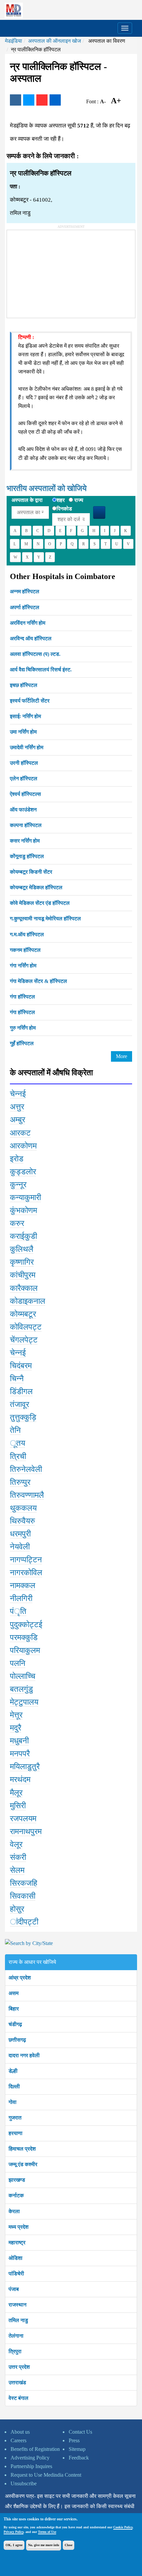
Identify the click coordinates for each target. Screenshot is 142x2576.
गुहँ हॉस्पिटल (22, 1043)
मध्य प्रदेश (18, 2227)
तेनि (15, 1430)
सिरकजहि (24, 1883)
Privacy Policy (14, 2532)
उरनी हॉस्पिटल (24, 763)
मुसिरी (18, 1806)
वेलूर (16, 1844)
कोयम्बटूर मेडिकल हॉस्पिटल (36, 887)
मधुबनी (19, 1741)
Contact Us (80, 2432)
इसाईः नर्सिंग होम (25, 716)
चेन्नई (18, 1094)
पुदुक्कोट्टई (26, 1625)
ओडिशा (16, 2258)
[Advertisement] (56, 271)
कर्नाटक (16, 2195)
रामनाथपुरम (26, 1831)
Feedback (79, 2458)
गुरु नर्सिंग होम (23, 1028)
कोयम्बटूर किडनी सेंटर (31, 872)
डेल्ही (13, 2071)
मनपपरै (20, 1754)
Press (74, 2440)
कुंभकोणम (23, 1210)
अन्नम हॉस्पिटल (25, 591)
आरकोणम (23, 1146)
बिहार (14, 2009)
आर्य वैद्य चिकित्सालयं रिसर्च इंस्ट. (41, 670)
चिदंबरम (21, 1366)
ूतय (18, 1443)
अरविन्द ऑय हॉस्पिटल (31, 638)
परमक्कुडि (24, 1637)
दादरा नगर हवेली (24, 2055)
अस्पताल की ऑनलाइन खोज (54, 41)
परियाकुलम (25, 1650)
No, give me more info (44, 2545)
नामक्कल (23, 1585)
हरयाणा (16, 2133)
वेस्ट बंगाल (18, 2398)
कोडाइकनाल (28, 1301)
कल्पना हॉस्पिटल (26, 825)
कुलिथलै (22, 1249)
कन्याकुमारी (25, 1197)
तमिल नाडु (18, 2320)
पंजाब (14, 2289)
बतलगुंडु (21, 1689)
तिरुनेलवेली (26, 1469)
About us (20, 2432)
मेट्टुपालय (24, 1702)
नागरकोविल (26, 1573)
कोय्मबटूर (23, 1314)
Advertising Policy (30, 2458)
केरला (14, 2211)
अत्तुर (17, 1107)
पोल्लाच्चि (23, 1676)
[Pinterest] (42, 100)
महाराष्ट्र (17, 2242)
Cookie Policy (123, 2527)
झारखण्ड (17, 2180)
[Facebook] (16, 100)
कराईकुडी (23, 1236)
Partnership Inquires (31, 2466)
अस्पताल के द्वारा (27, 500)
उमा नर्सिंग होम (23, 732)
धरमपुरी (20, 1534)
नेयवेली (20, 1547)
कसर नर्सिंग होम (25, 841)
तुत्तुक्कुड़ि (23, 1417)
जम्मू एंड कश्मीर (23, 2164)
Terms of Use (47, 2532)
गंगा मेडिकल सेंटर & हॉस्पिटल (38, 981)
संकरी (18, 1857)
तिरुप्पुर (20, 1482)
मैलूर (16, 1793)
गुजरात (15, 2118)
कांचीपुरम (23, 1275)
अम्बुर (18, 1120)
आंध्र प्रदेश (20, 1978)
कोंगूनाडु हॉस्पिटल (27, 856)
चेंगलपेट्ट (24, 1340)
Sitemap (77, 2449)
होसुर (17, 1909)
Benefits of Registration (35, 2449)
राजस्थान (18, 2305)
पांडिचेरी (16, 2274)
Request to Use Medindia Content (46, 2475)
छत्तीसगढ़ (17, 2040)
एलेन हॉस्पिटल (24, 778)
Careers (18, 2440)
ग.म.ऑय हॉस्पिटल (27, 934)
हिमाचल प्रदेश (22, 2149)
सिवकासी (23, 1896)
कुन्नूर (18, 1185)
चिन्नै (17, 1379)
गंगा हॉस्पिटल (22, 997)
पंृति (18, 1611)
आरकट (20, 1133)
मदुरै (16, 1728)
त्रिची (18, 1456)
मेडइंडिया (14, 41)
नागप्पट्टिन (26, 1560)
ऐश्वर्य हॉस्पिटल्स (25, 794)
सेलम (17, 1870)
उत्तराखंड (17, 2382)
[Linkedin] (55, 100)
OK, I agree (14, 2545)
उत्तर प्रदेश (19, 2367)
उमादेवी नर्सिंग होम (27, 747)
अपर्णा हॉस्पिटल (25, 607)
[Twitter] (29, 100)
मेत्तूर (16, 1715)
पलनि (18, 1663)
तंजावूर (19, 1404)
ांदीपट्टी (24, 1922)
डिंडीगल (21, 1391)
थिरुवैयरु (22, 1521)
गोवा (13, 2102)
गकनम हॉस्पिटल (25, 950)
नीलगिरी (21, 1598)
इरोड (17, 1159)
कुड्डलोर (23, 1172)
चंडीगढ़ (15, 2024)
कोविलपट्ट (26, 1327)
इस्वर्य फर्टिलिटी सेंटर (30, 701)
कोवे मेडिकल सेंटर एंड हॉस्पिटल (40, 903)
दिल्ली (14, 2087)
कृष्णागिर (22, 1262)
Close (69, 2545)
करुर (17, 1223)
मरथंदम (20, 1779)
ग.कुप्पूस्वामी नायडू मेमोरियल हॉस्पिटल (45, 919)
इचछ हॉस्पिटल (24, 685)
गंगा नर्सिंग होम (23, 966)
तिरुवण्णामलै (27, 1495)
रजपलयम (23, 1819)
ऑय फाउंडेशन (23, 810)
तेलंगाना (16, 2336)
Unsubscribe (24, 2483)
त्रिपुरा (15, 2351)
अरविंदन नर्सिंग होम (28, 623)
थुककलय (23, 1508)
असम (14, 1993)
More (122, 1056)
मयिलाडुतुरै (25, 1767)
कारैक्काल (24, 1288)
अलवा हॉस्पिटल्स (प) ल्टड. (35, 654)
